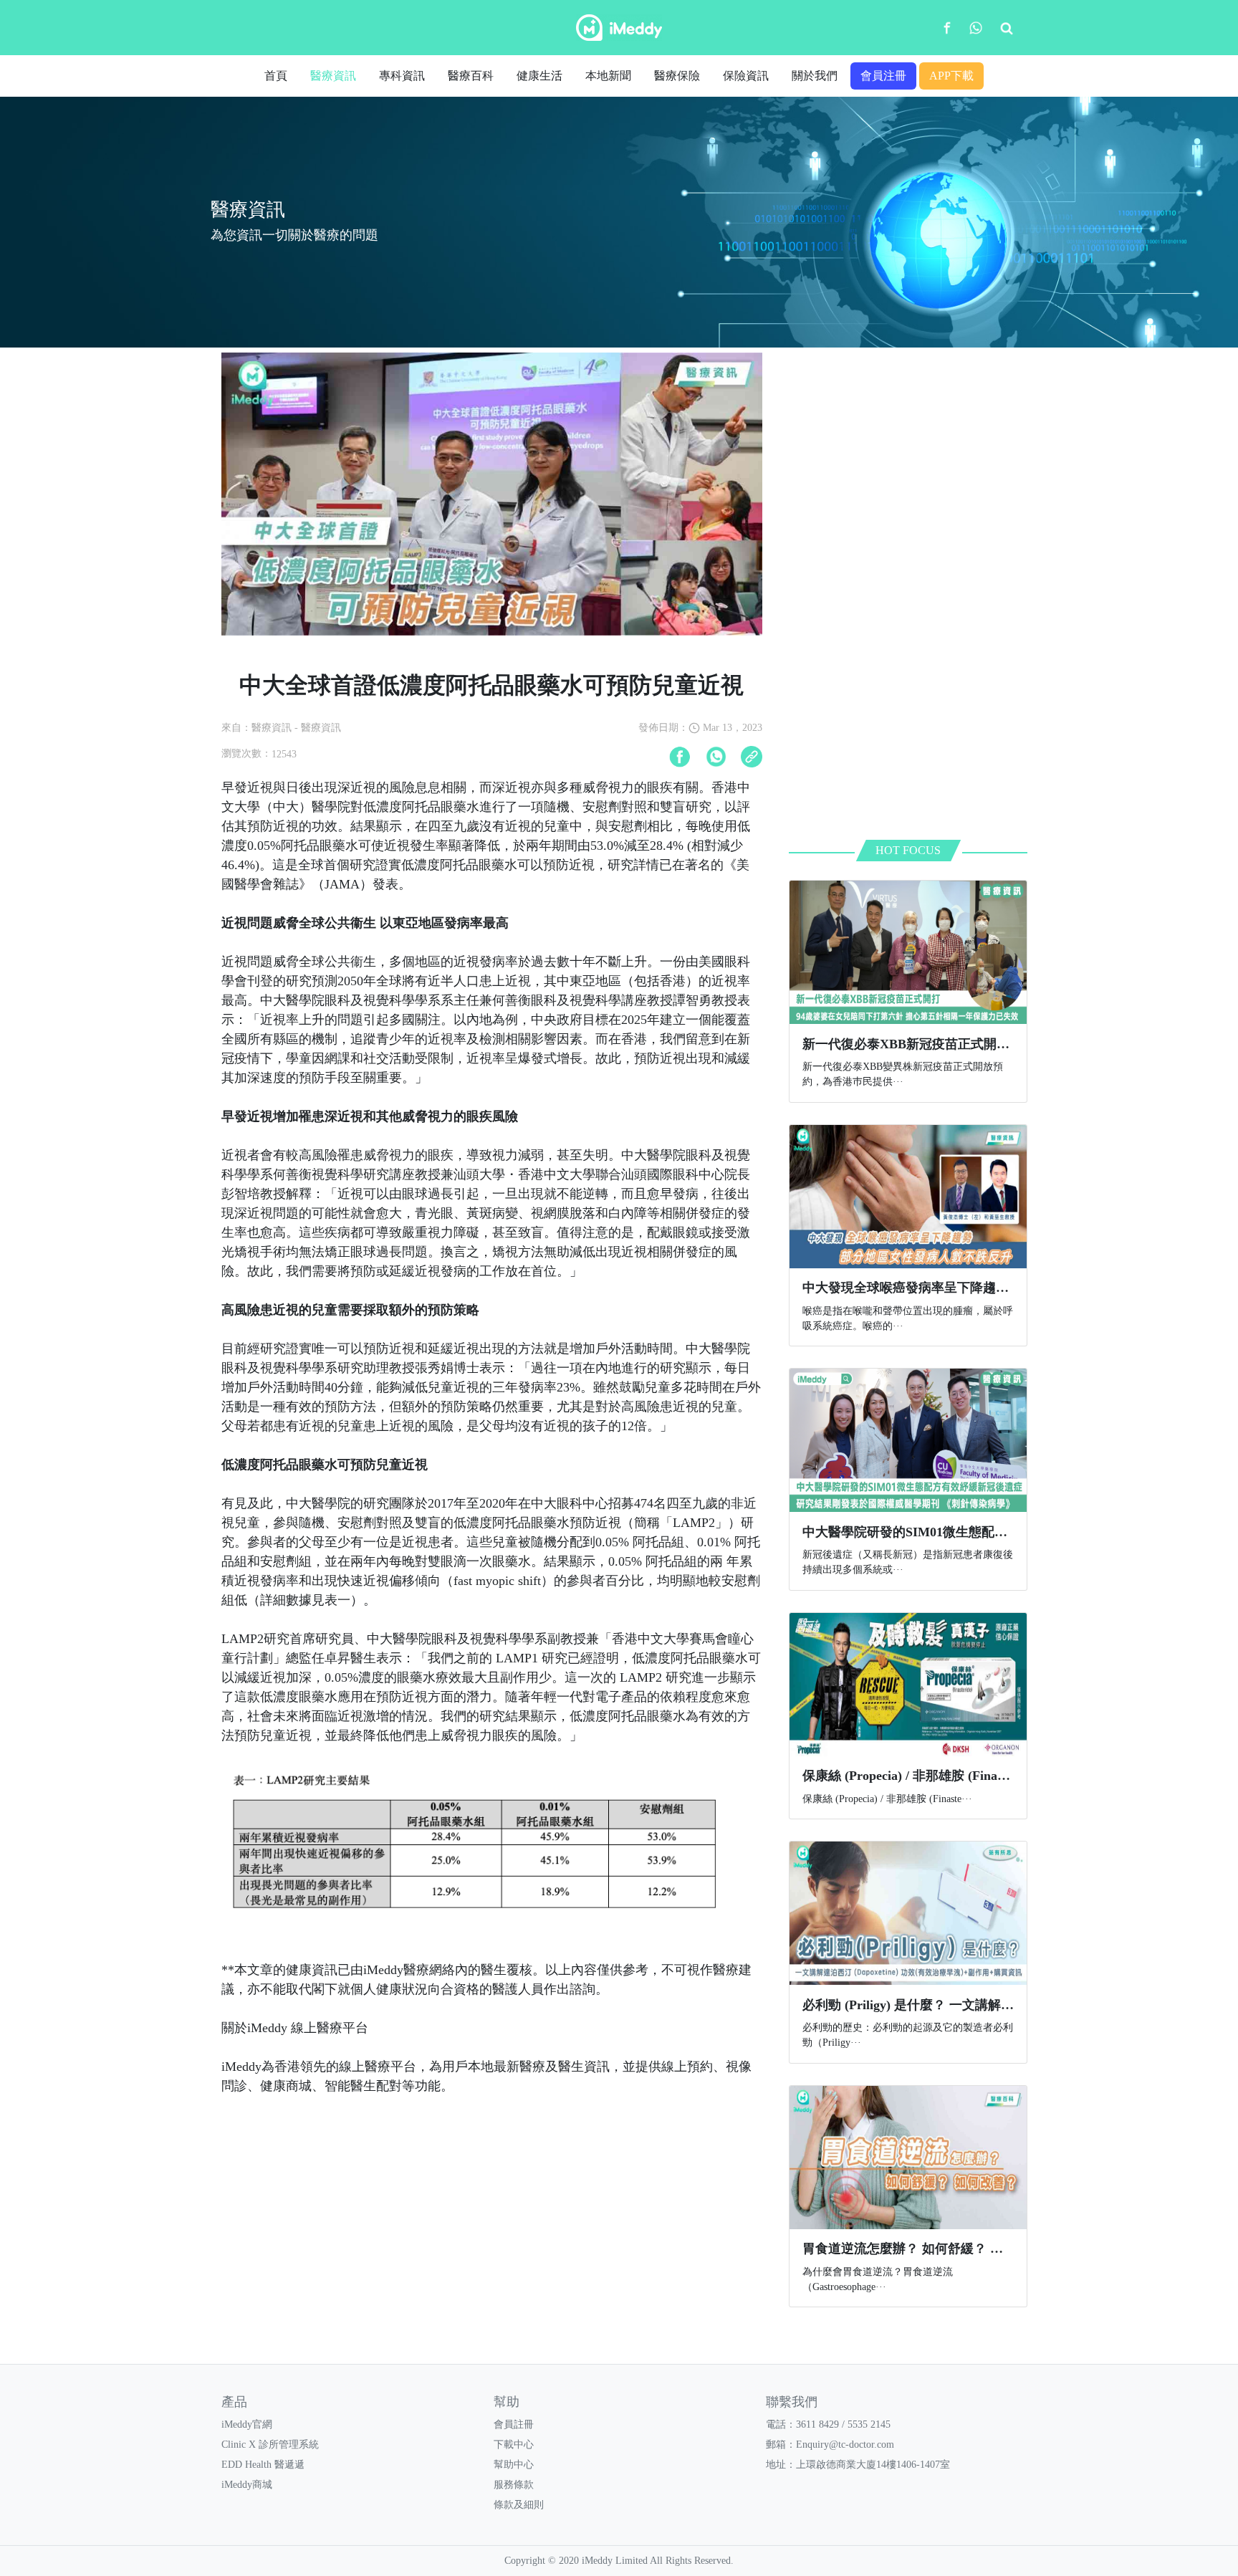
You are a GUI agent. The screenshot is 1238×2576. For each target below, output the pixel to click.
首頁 (276, 76)
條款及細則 (519, 2505)
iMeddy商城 (247, 2485)
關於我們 (815, 76)
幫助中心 (514, 2465)
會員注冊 (883, 76)
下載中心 (514, 2445)
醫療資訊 (333, 76)
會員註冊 (514, 2424)
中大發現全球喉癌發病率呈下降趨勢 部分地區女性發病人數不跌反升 (998, 1288)
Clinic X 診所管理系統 (270, 2445)
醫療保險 (677, 76)
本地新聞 (608, 76)
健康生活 (539, 76)
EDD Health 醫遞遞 (263, 2465)
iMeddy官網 (247, 2424)
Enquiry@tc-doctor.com (845, 2445)
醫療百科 (471, 76)
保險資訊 (746, 76)
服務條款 (514, 2485)
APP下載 (951, 76)
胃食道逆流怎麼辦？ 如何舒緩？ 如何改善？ (929, 2249)
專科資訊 (402, 76)
